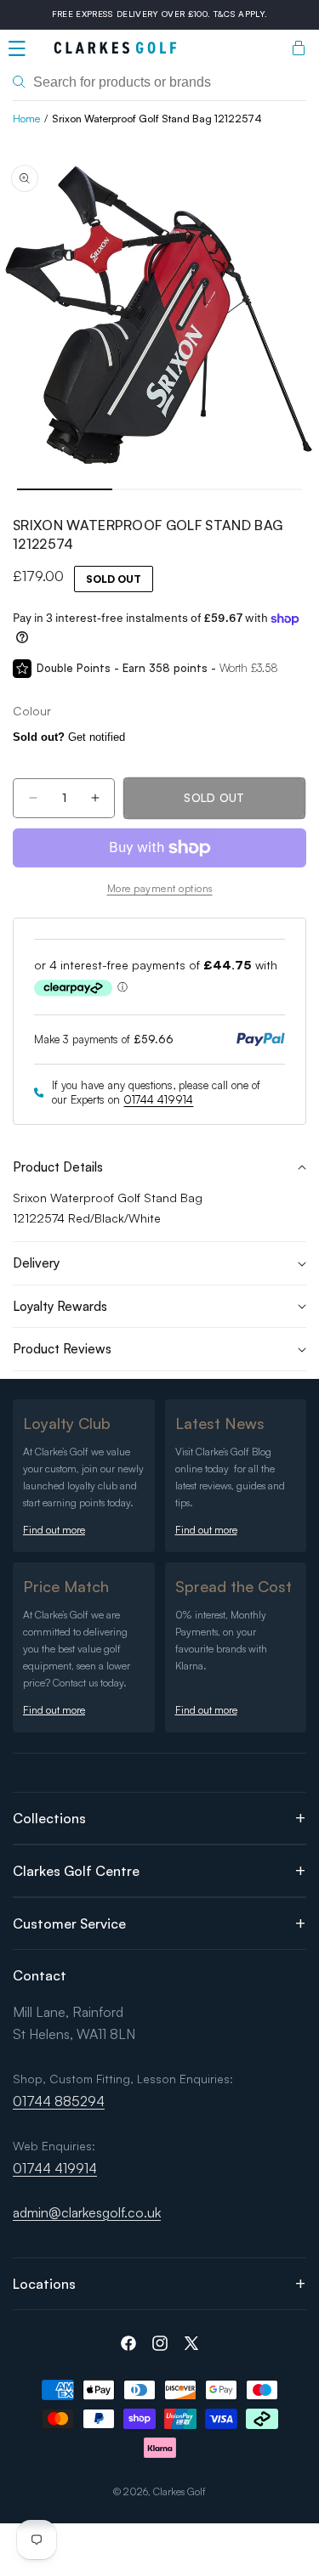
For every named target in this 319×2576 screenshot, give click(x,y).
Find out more (54, 1530)
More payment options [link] (160, 888)
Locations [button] (44, 2284)
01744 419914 (158, 1099)
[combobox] (159, 82)
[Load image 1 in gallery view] (65, 489)
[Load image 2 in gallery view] (160, 489)
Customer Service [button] (69, 1924)
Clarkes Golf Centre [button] (76, 1871)
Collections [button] (49, 1818)
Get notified (69, 737)
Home (26, 119)
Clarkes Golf (179, 2491)
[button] (17, 48)
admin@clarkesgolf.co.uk (87, 2212)
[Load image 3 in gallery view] (254, 489)
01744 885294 (59, 2101)
